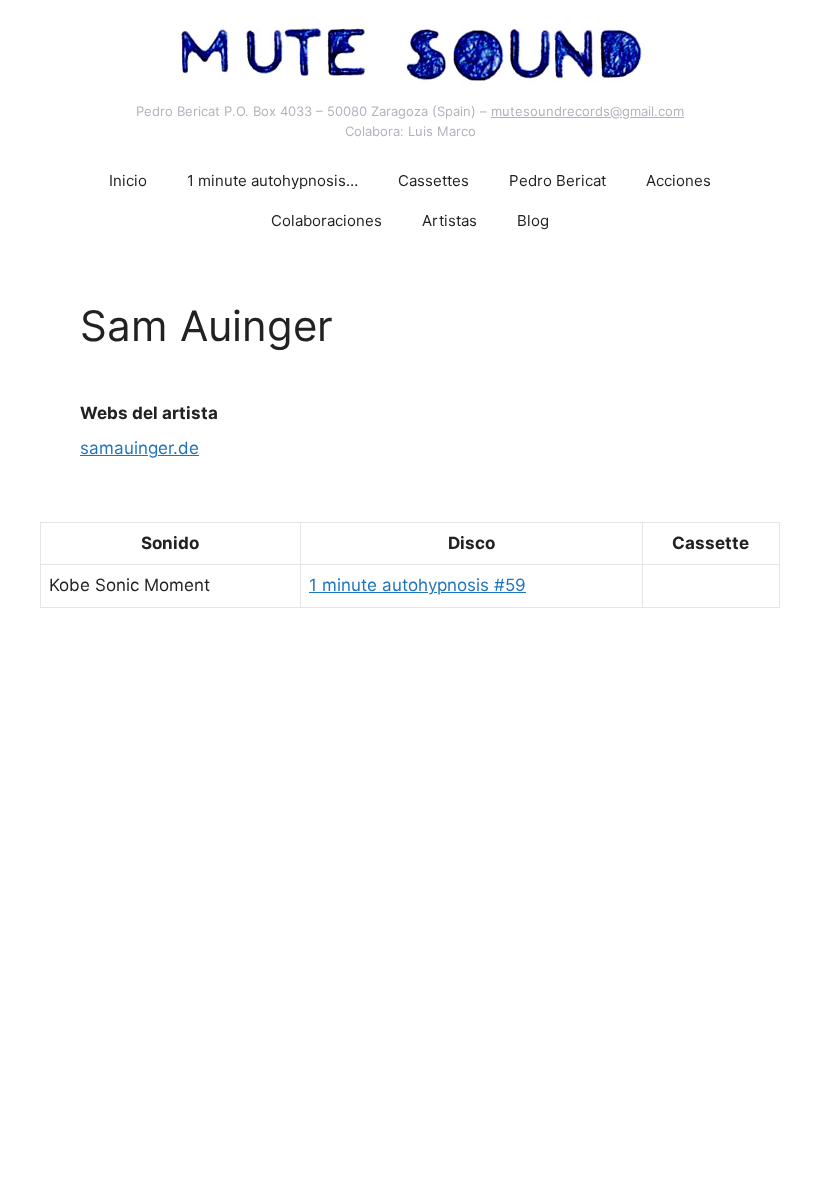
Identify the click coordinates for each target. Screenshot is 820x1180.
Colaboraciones (326, 220)
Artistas (449, 220)
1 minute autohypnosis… (272, 180)
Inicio (128, 180)
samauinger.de (139, 448)
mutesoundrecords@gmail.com (587, 111)
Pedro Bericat (557, 180)
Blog (533, 220)
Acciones (678, 180)
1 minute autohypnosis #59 (417, 585)
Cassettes (433, 180)
